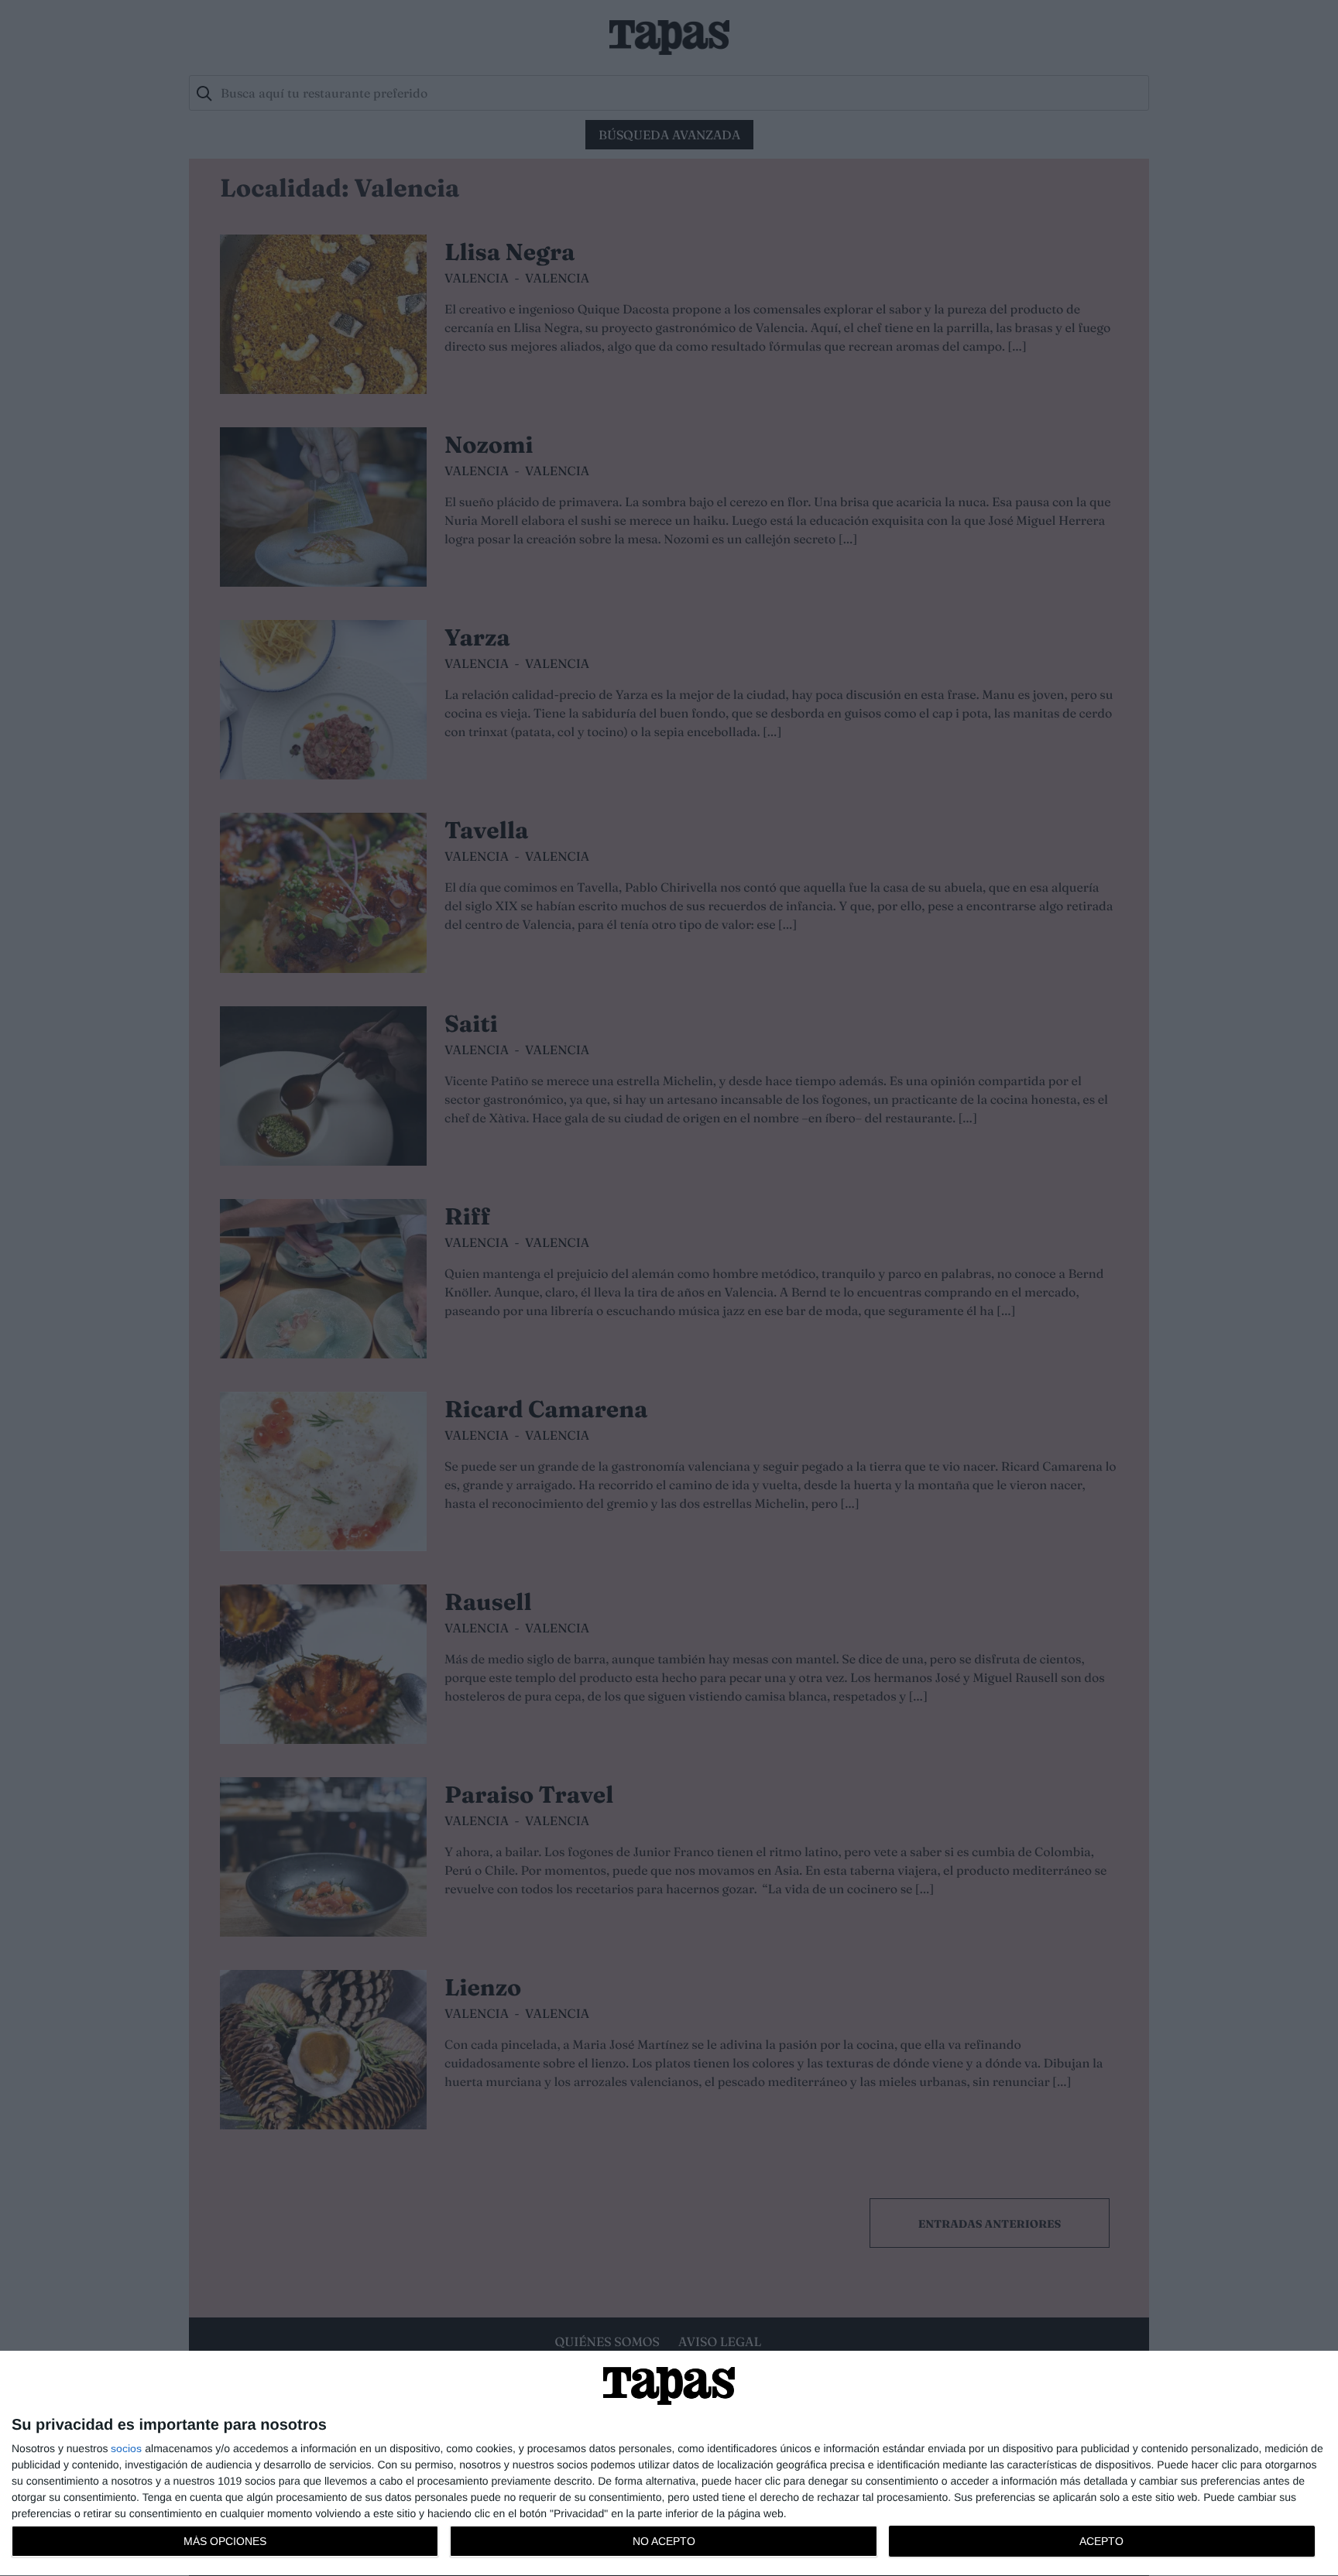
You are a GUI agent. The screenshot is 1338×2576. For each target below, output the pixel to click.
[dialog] (669, 2464)
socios (126, 2448)
